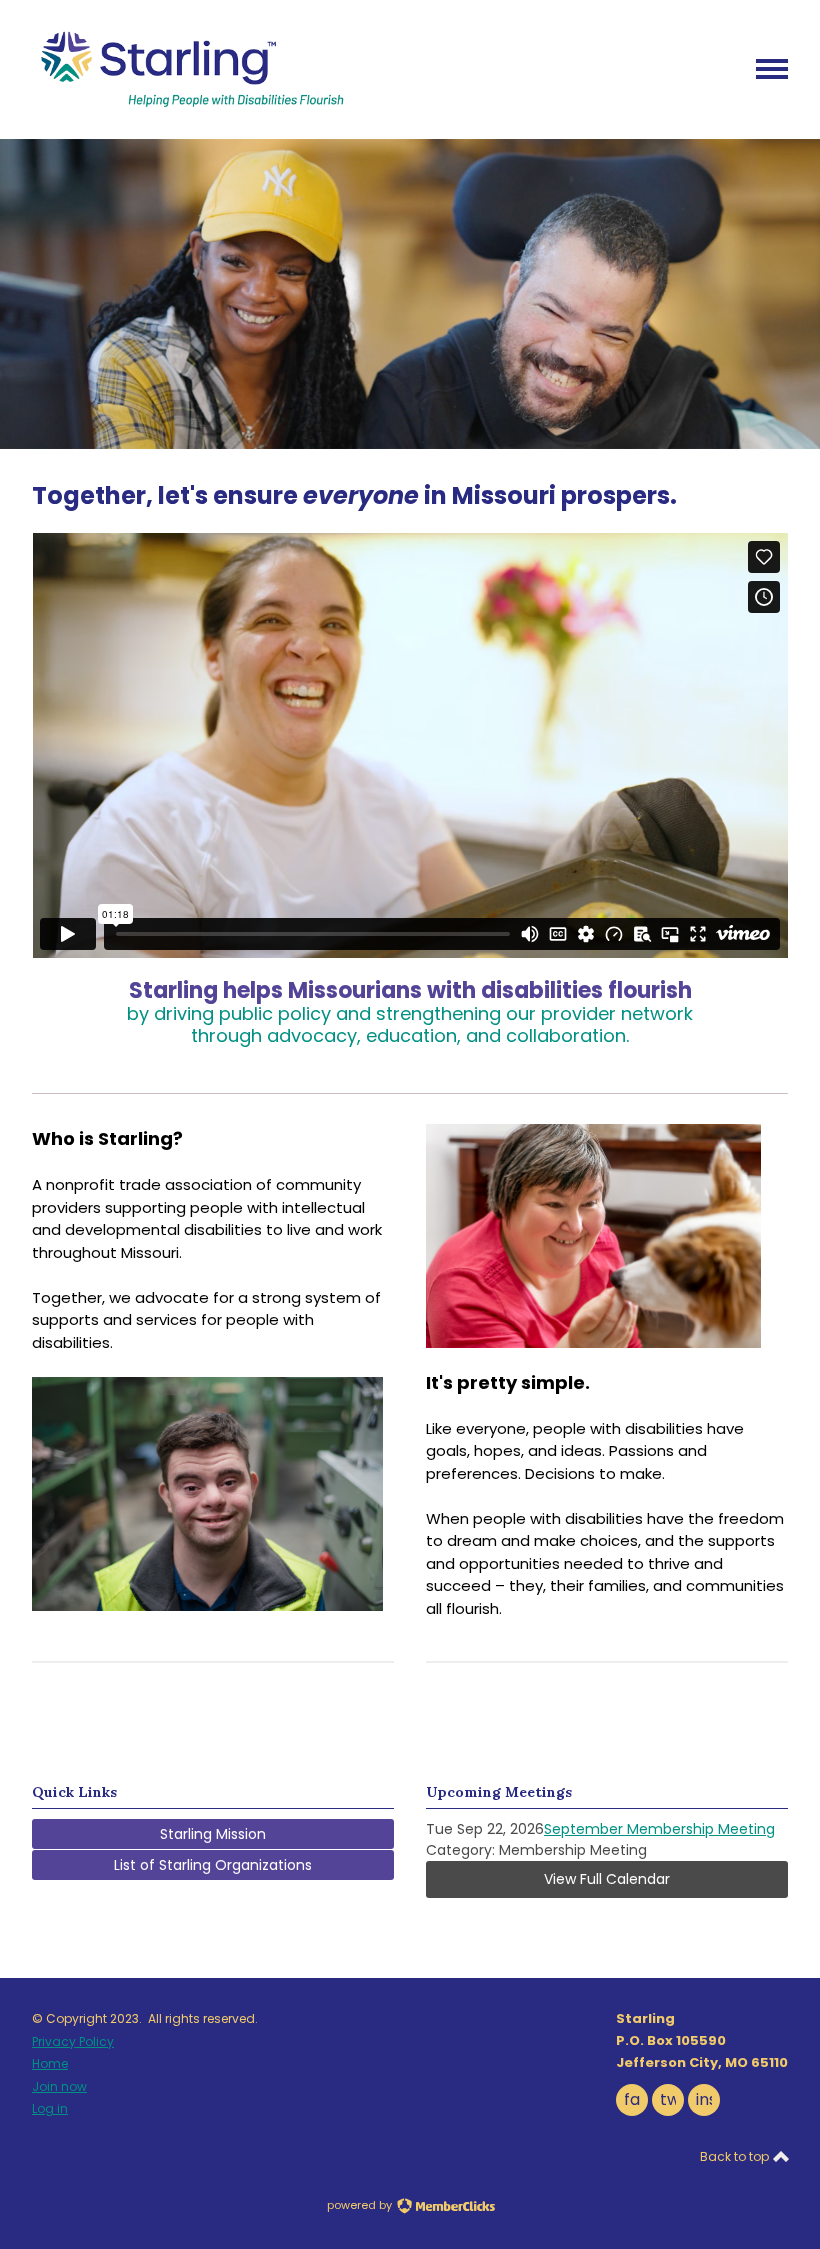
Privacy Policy (73, 2041)
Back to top (736, 2156)
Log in (50, 2108)
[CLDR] (189, 103)
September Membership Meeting (659, 1829)
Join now (59, 2086)
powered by (361, 2205)
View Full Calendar (607, 1879)
